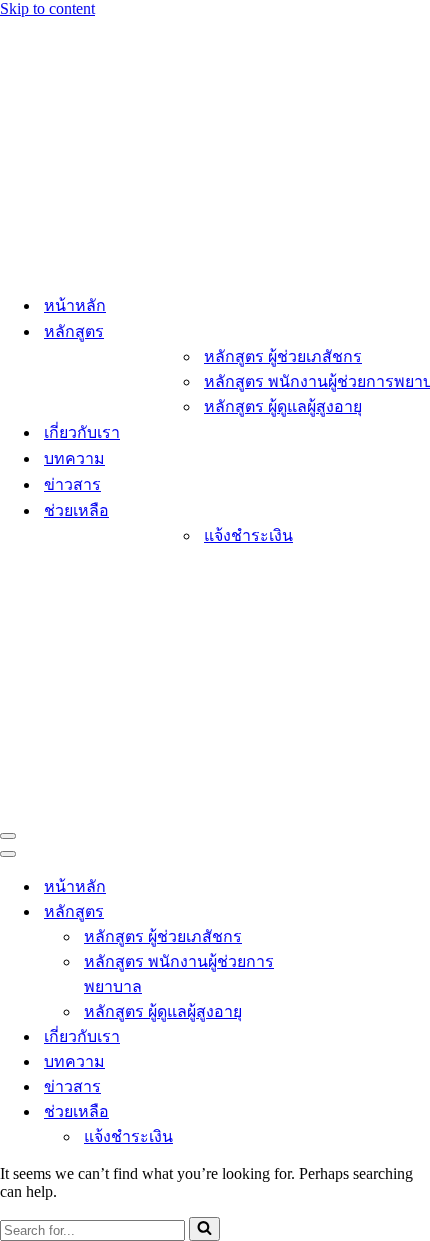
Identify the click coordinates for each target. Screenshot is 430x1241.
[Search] (204, 1229)
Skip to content (47, 8)
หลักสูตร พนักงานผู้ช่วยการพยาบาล (179, 974)
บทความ (74, 458)
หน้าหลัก (75, 305)
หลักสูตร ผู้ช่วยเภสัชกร (283, 356)
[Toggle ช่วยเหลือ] (350, 1111)
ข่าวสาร (72, 484)
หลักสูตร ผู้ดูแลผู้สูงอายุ (283, 406)
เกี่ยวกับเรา (82, 432)
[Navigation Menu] (8, 836)
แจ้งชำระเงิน (248, 535)
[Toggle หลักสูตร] (350, 911)
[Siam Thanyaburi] (100, 266)
